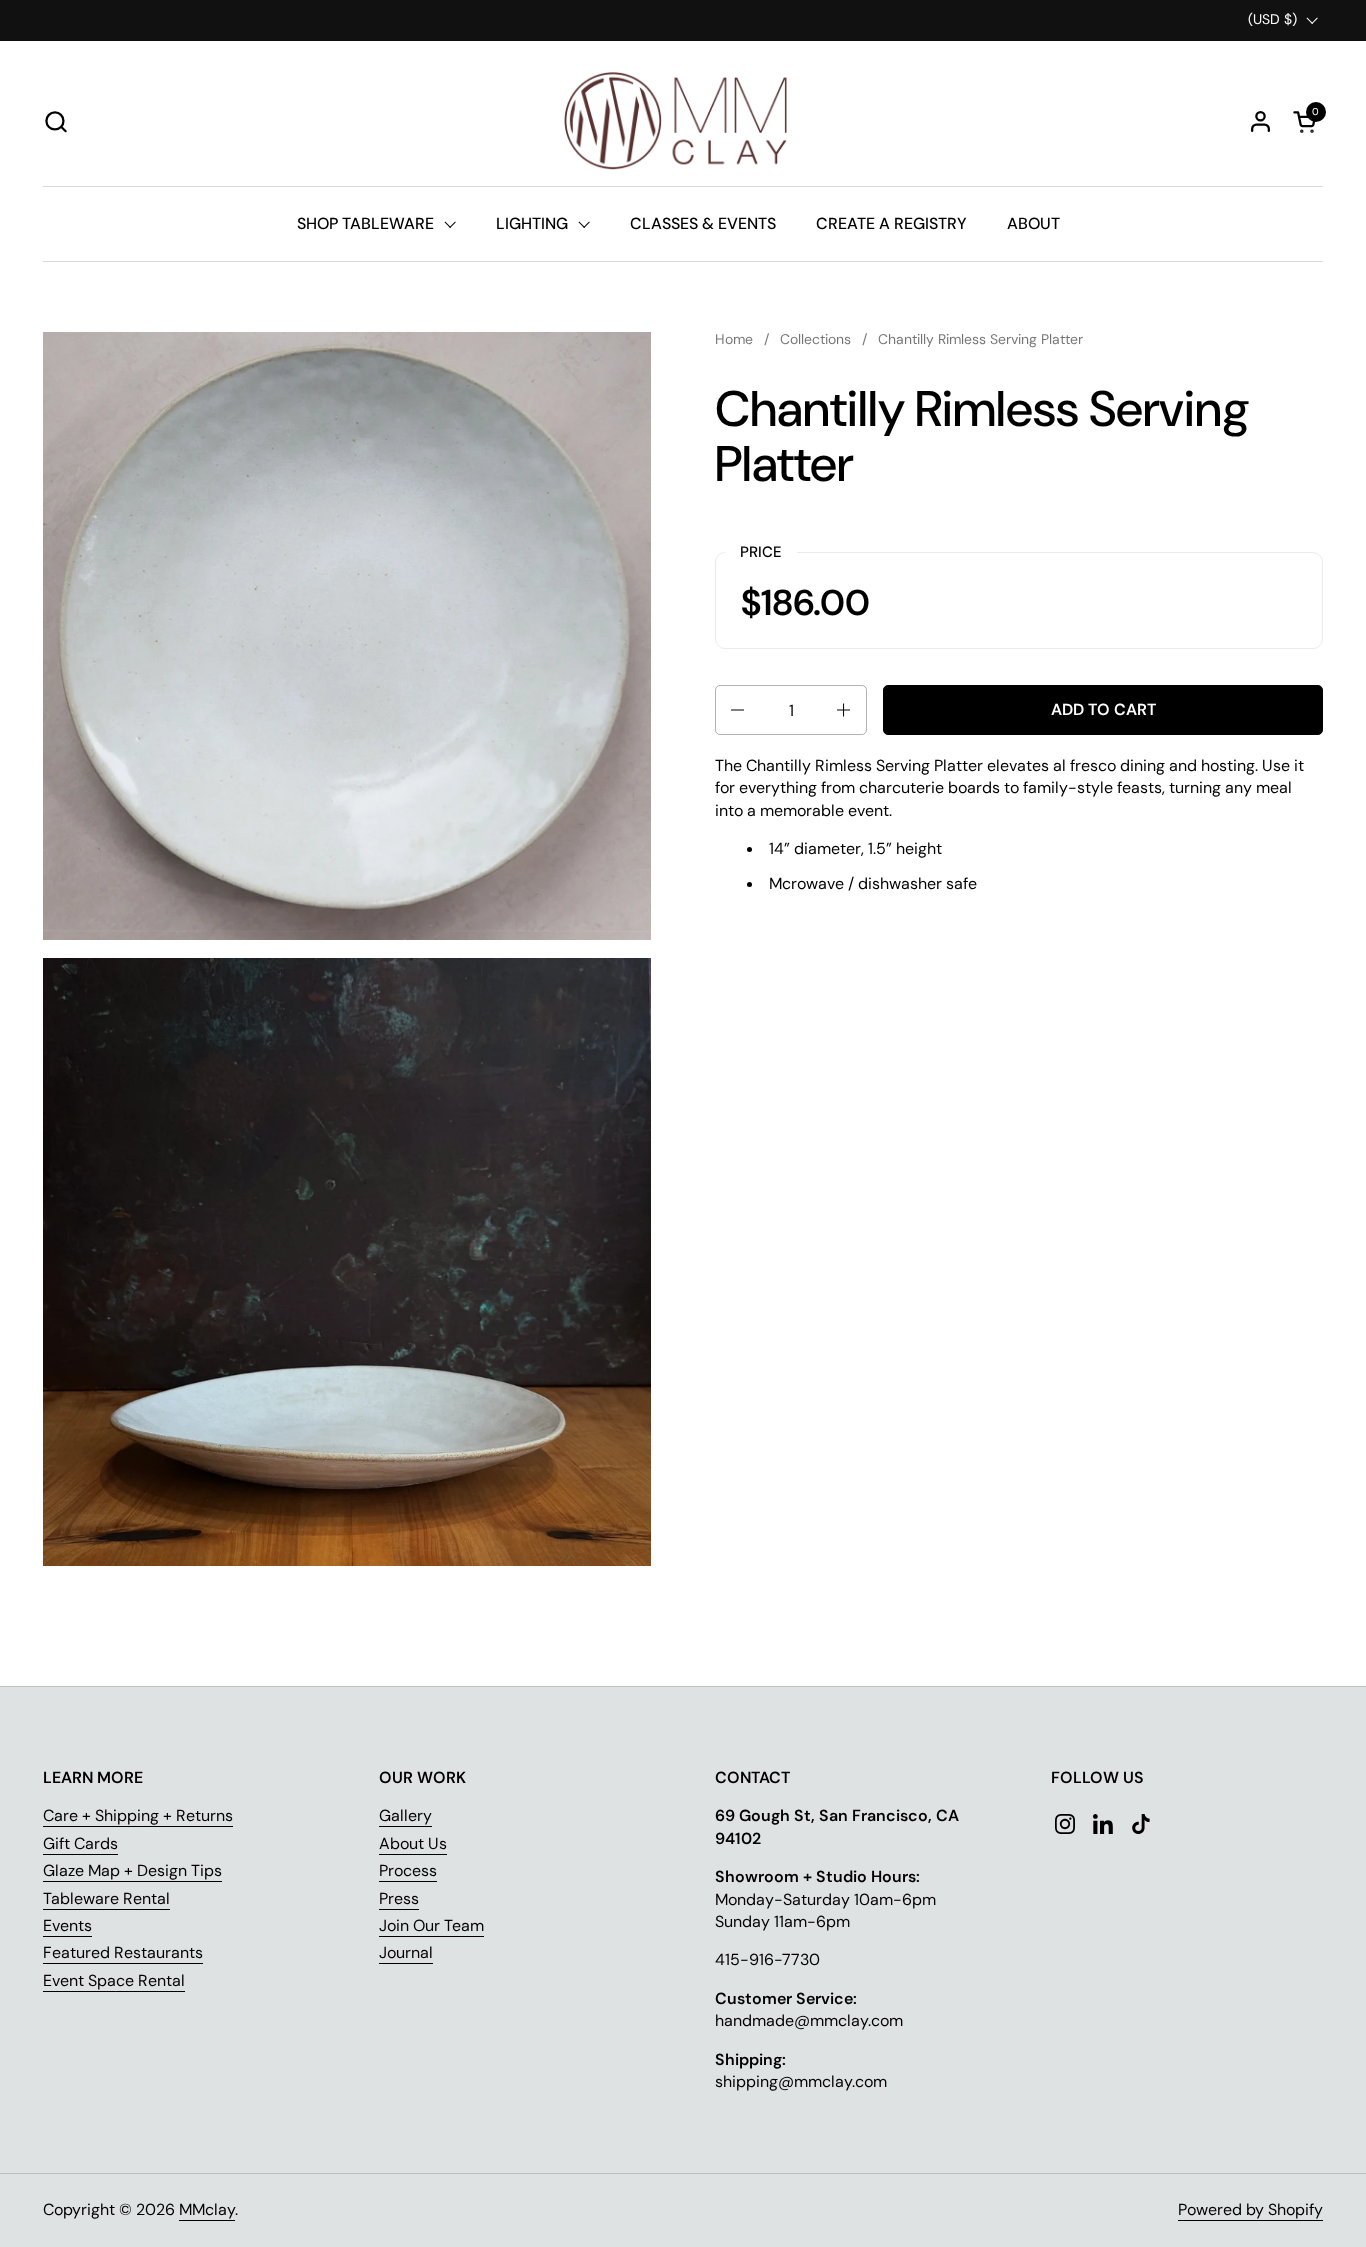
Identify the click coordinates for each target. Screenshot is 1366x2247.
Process (408, 1870)
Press (399, 1898)
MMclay (207, 2209)
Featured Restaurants (123, 1952)
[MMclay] (683, 121)
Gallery (405, 1815)
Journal (406, 1952)
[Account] (1260, 121)
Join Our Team (431, 1925)
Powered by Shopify (1250, 2209)
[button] (55, 121)
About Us (413, 1843)
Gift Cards (80, 1843)
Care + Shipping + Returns (138, 1815)
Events (67, 1925)
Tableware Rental (106, 1898)
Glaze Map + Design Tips (132, 1870)
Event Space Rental (114, 1980)
